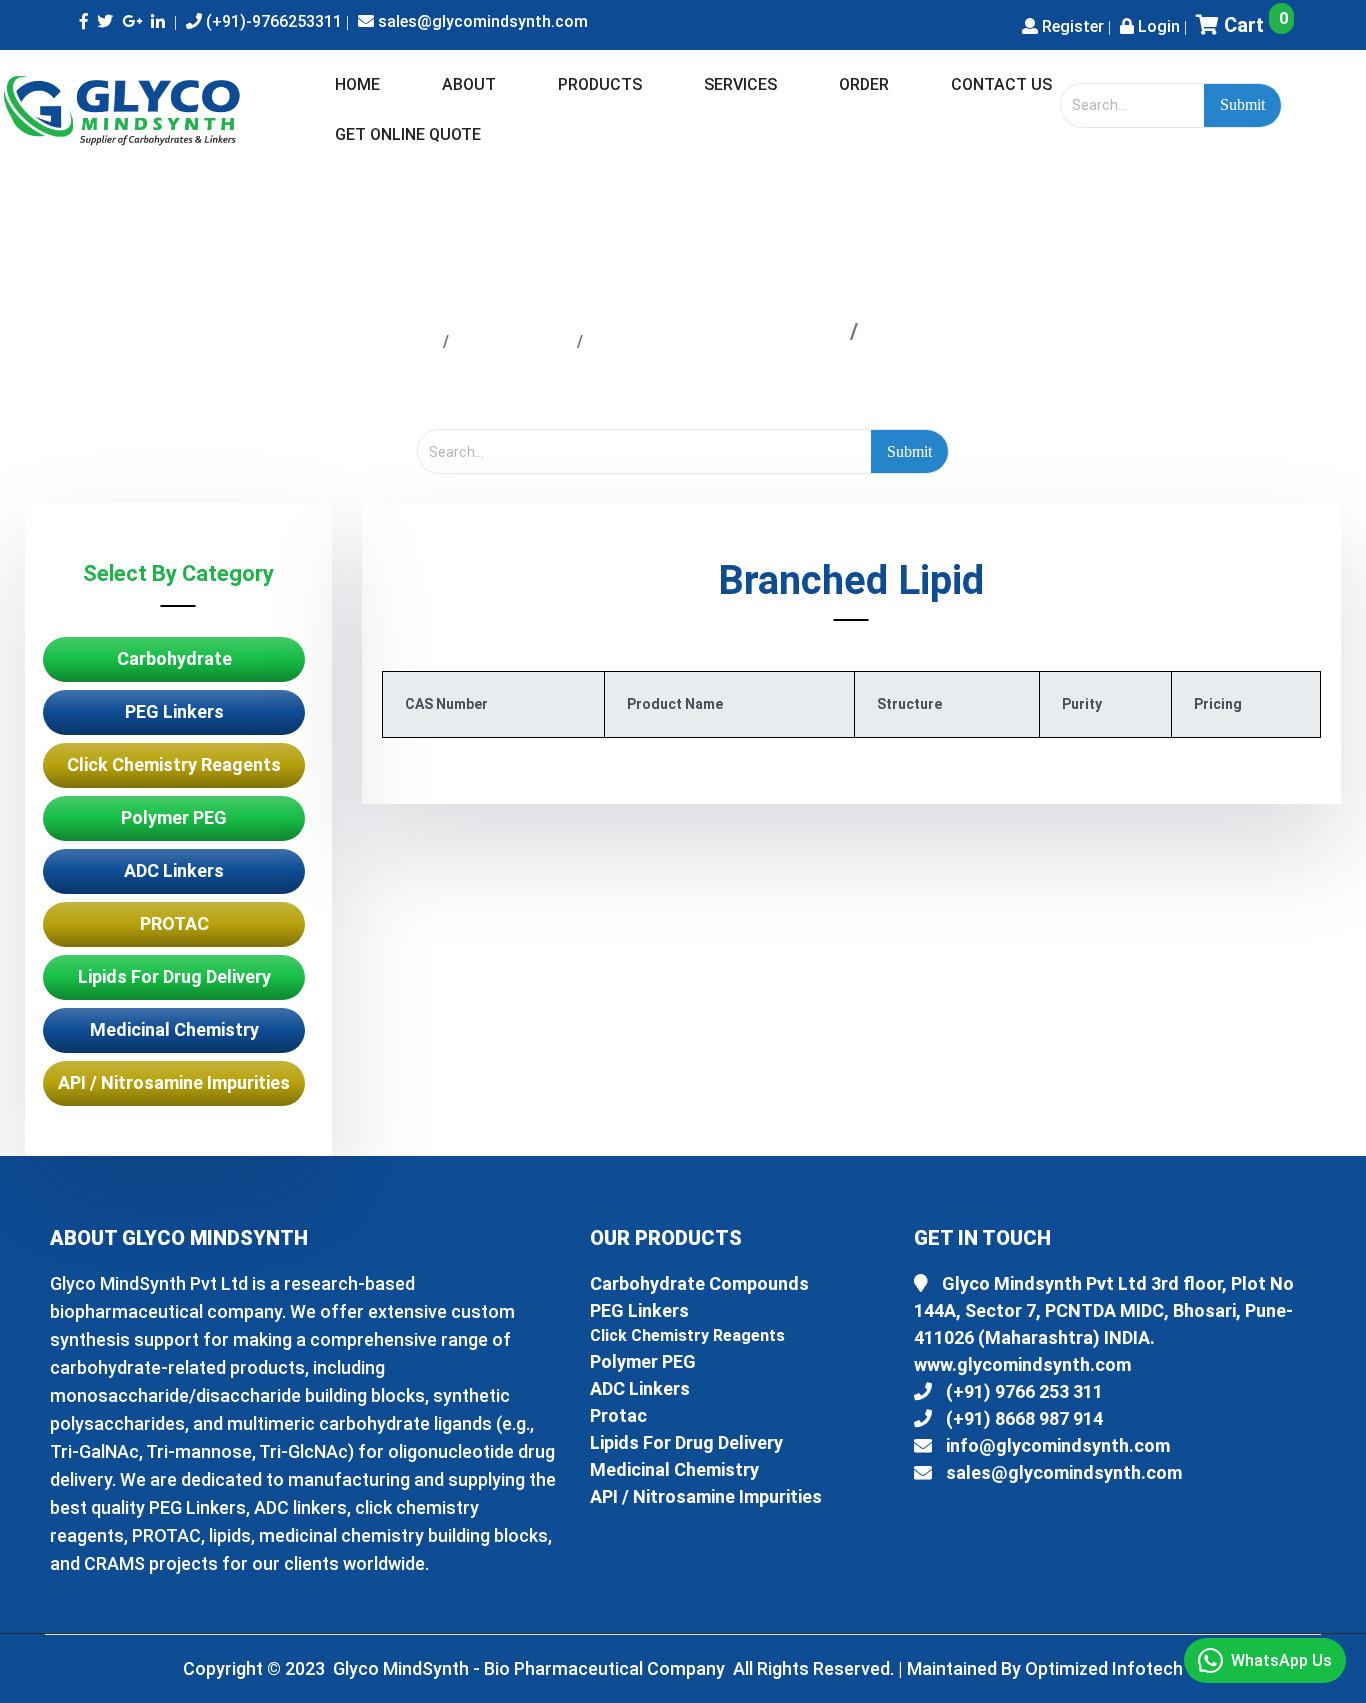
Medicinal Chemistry (174, 1029)
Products (513, 339)
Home (395, 339)
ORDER (864, 84)
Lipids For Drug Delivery (716, 339)
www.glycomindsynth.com (1022, 1364)
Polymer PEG (174, 817)
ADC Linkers (174, 870)
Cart (1253, 25)
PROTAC (174, 923)
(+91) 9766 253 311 (1022, 1391)
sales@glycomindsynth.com (481, 21)
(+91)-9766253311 (272, 21)
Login (1157, 26)
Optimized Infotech (1104, 1668)
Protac (618, 1415)
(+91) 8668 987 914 (1022, 1418)
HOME (357, 84)
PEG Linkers (174, 711)
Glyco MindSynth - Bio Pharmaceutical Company (531, 1668)
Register (1071, 26)
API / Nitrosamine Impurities (174, 1082)
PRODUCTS (600, 84)
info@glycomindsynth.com (1056, 1445)
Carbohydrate (174, 658)
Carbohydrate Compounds (699, 1283)
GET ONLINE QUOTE (408, 134)
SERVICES (740, 84)
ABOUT (469, 84)
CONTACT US (1001, 84)
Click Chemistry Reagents (174, 764)
